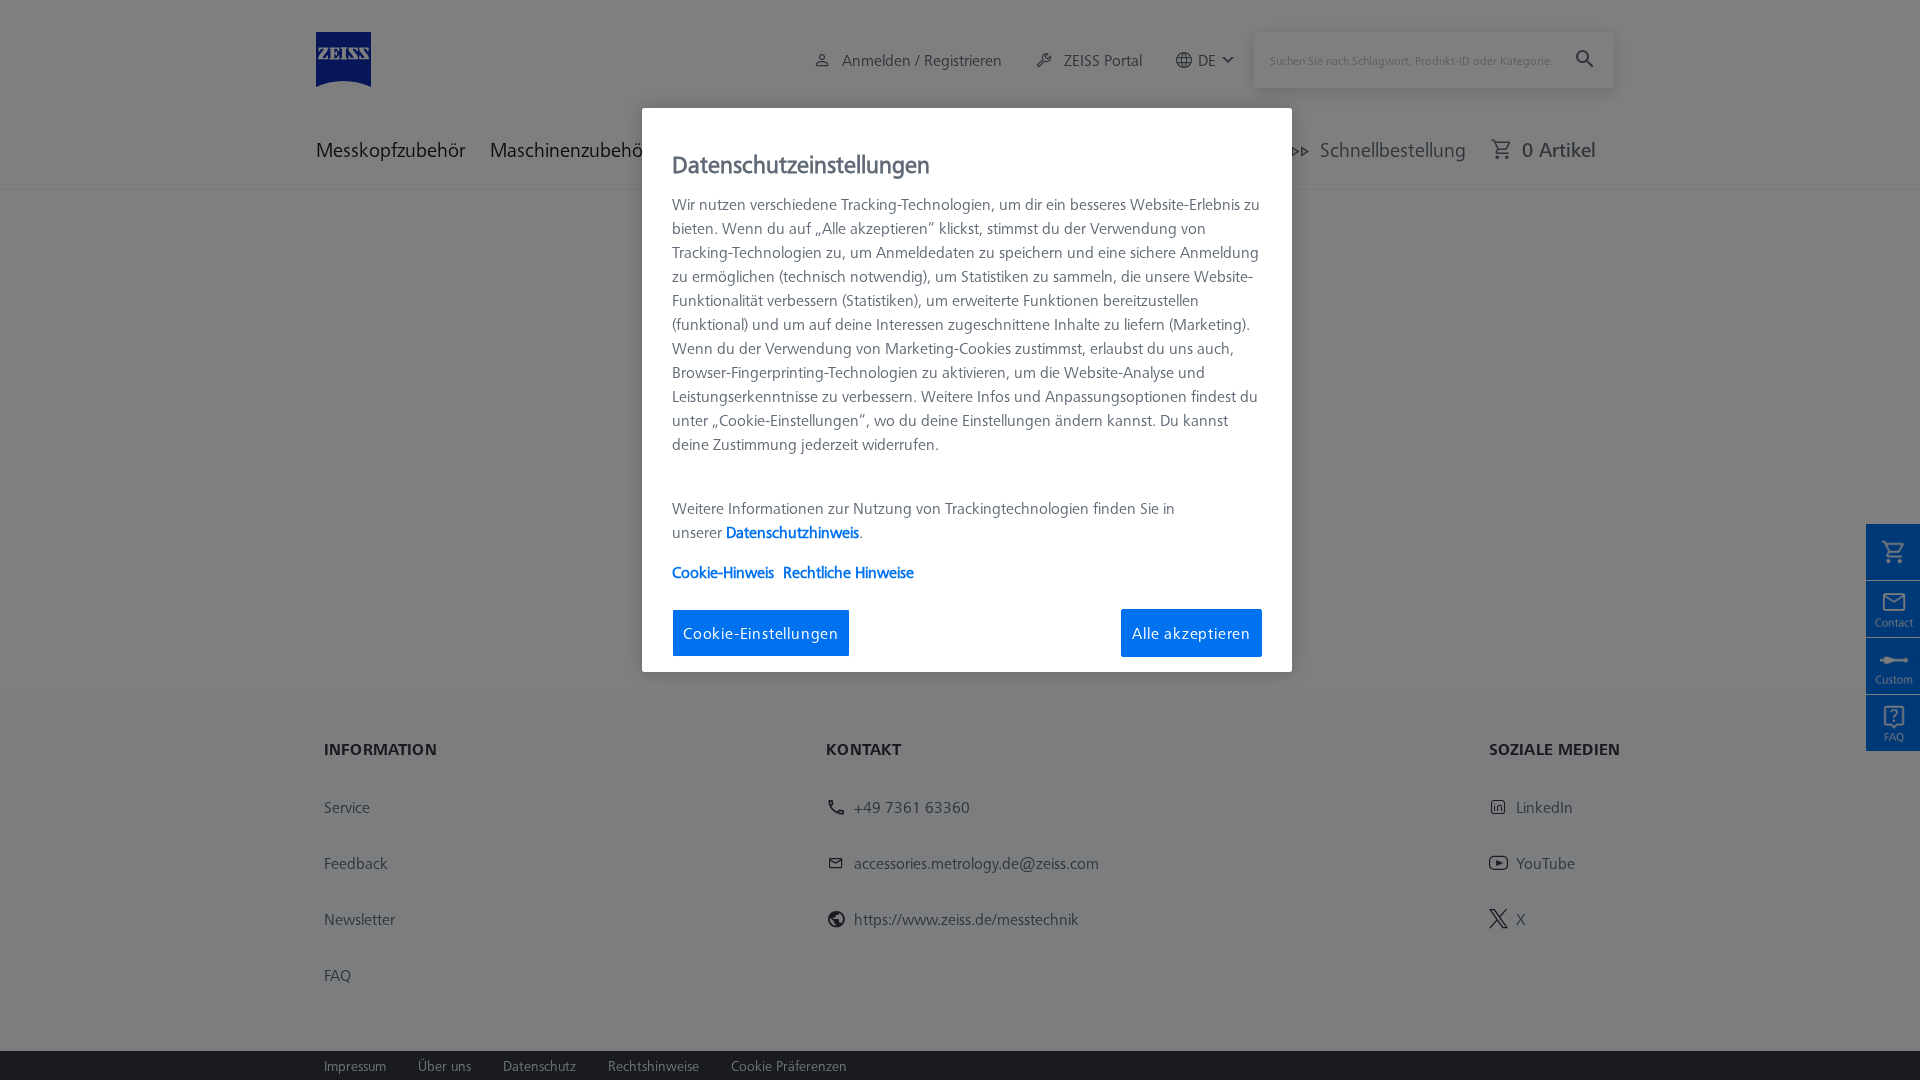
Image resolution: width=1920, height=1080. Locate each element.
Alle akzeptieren (1191, 633)
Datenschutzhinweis (792, 532)
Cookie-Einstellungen (761, 633)
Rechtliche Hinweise (848, 572)
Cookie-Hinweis (723, 572)
